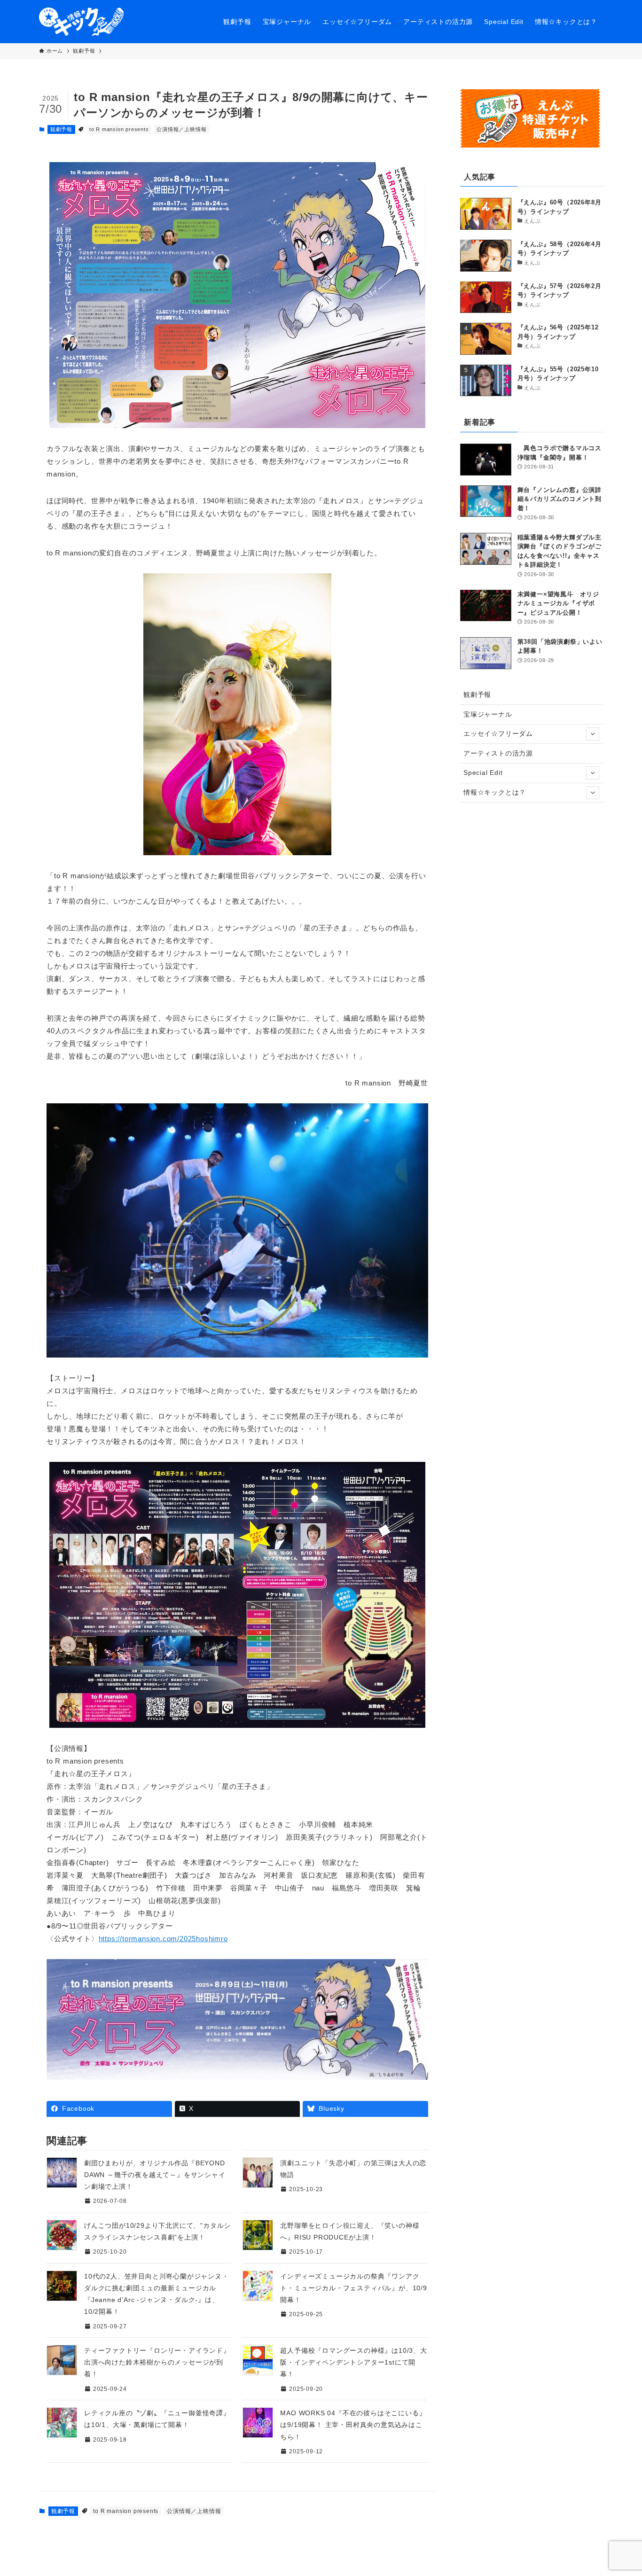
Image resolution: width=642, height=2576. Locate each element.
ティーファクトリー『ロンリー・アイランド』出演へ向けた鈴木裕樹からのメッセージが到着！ (157, 2362)
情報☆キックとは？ (495, 792)
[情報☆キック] (81, 22)
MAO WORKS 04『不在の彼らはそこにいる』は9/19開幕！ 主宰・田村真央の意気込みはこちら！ (353, 2425)
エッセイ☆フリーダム (498, 734)
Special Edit (483, 773)
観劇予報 (61, 129)
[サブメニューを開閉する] (593, 734)
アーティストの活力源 (498, 753)
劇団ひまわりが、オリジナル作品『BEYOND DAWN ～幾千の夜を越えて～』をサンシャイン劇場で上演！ (155, 2175)
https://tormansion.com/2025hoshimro (163, 1939)
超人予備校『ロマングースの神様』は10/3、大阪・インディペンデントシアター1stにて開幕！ (353, 2362)
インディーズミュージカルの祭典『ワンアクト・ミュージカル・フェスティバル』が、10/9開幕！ (353, 2288)
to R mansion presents (119, 129)
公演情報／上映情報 (181, 129)
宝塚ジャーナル (488, 714)
